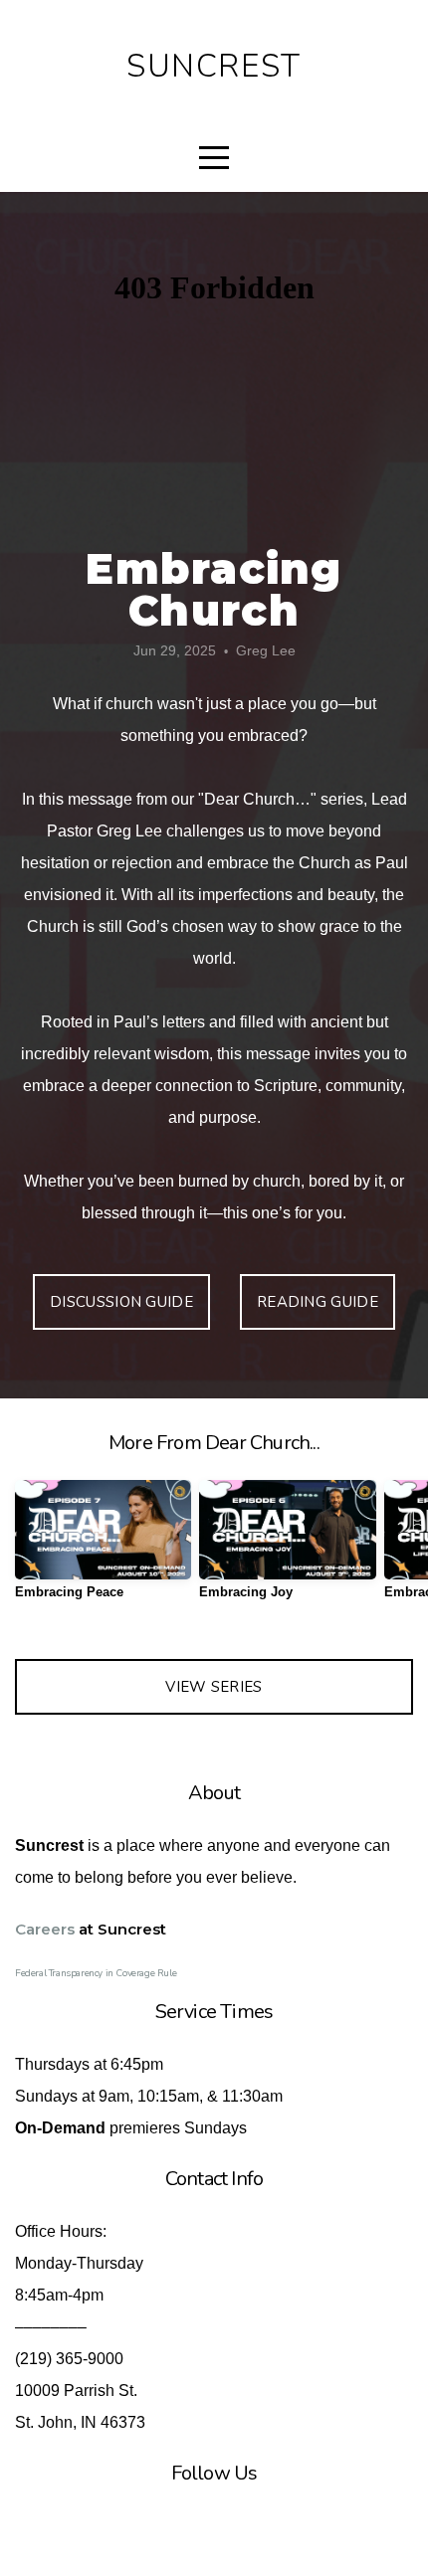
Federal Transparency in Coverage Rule (96, 1973)
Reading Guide (318, 1302)
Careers (45, 1929)
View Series (214, 1687)
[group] (103, 1547)
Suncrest (214, 66)
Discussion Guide (121, 1302)
